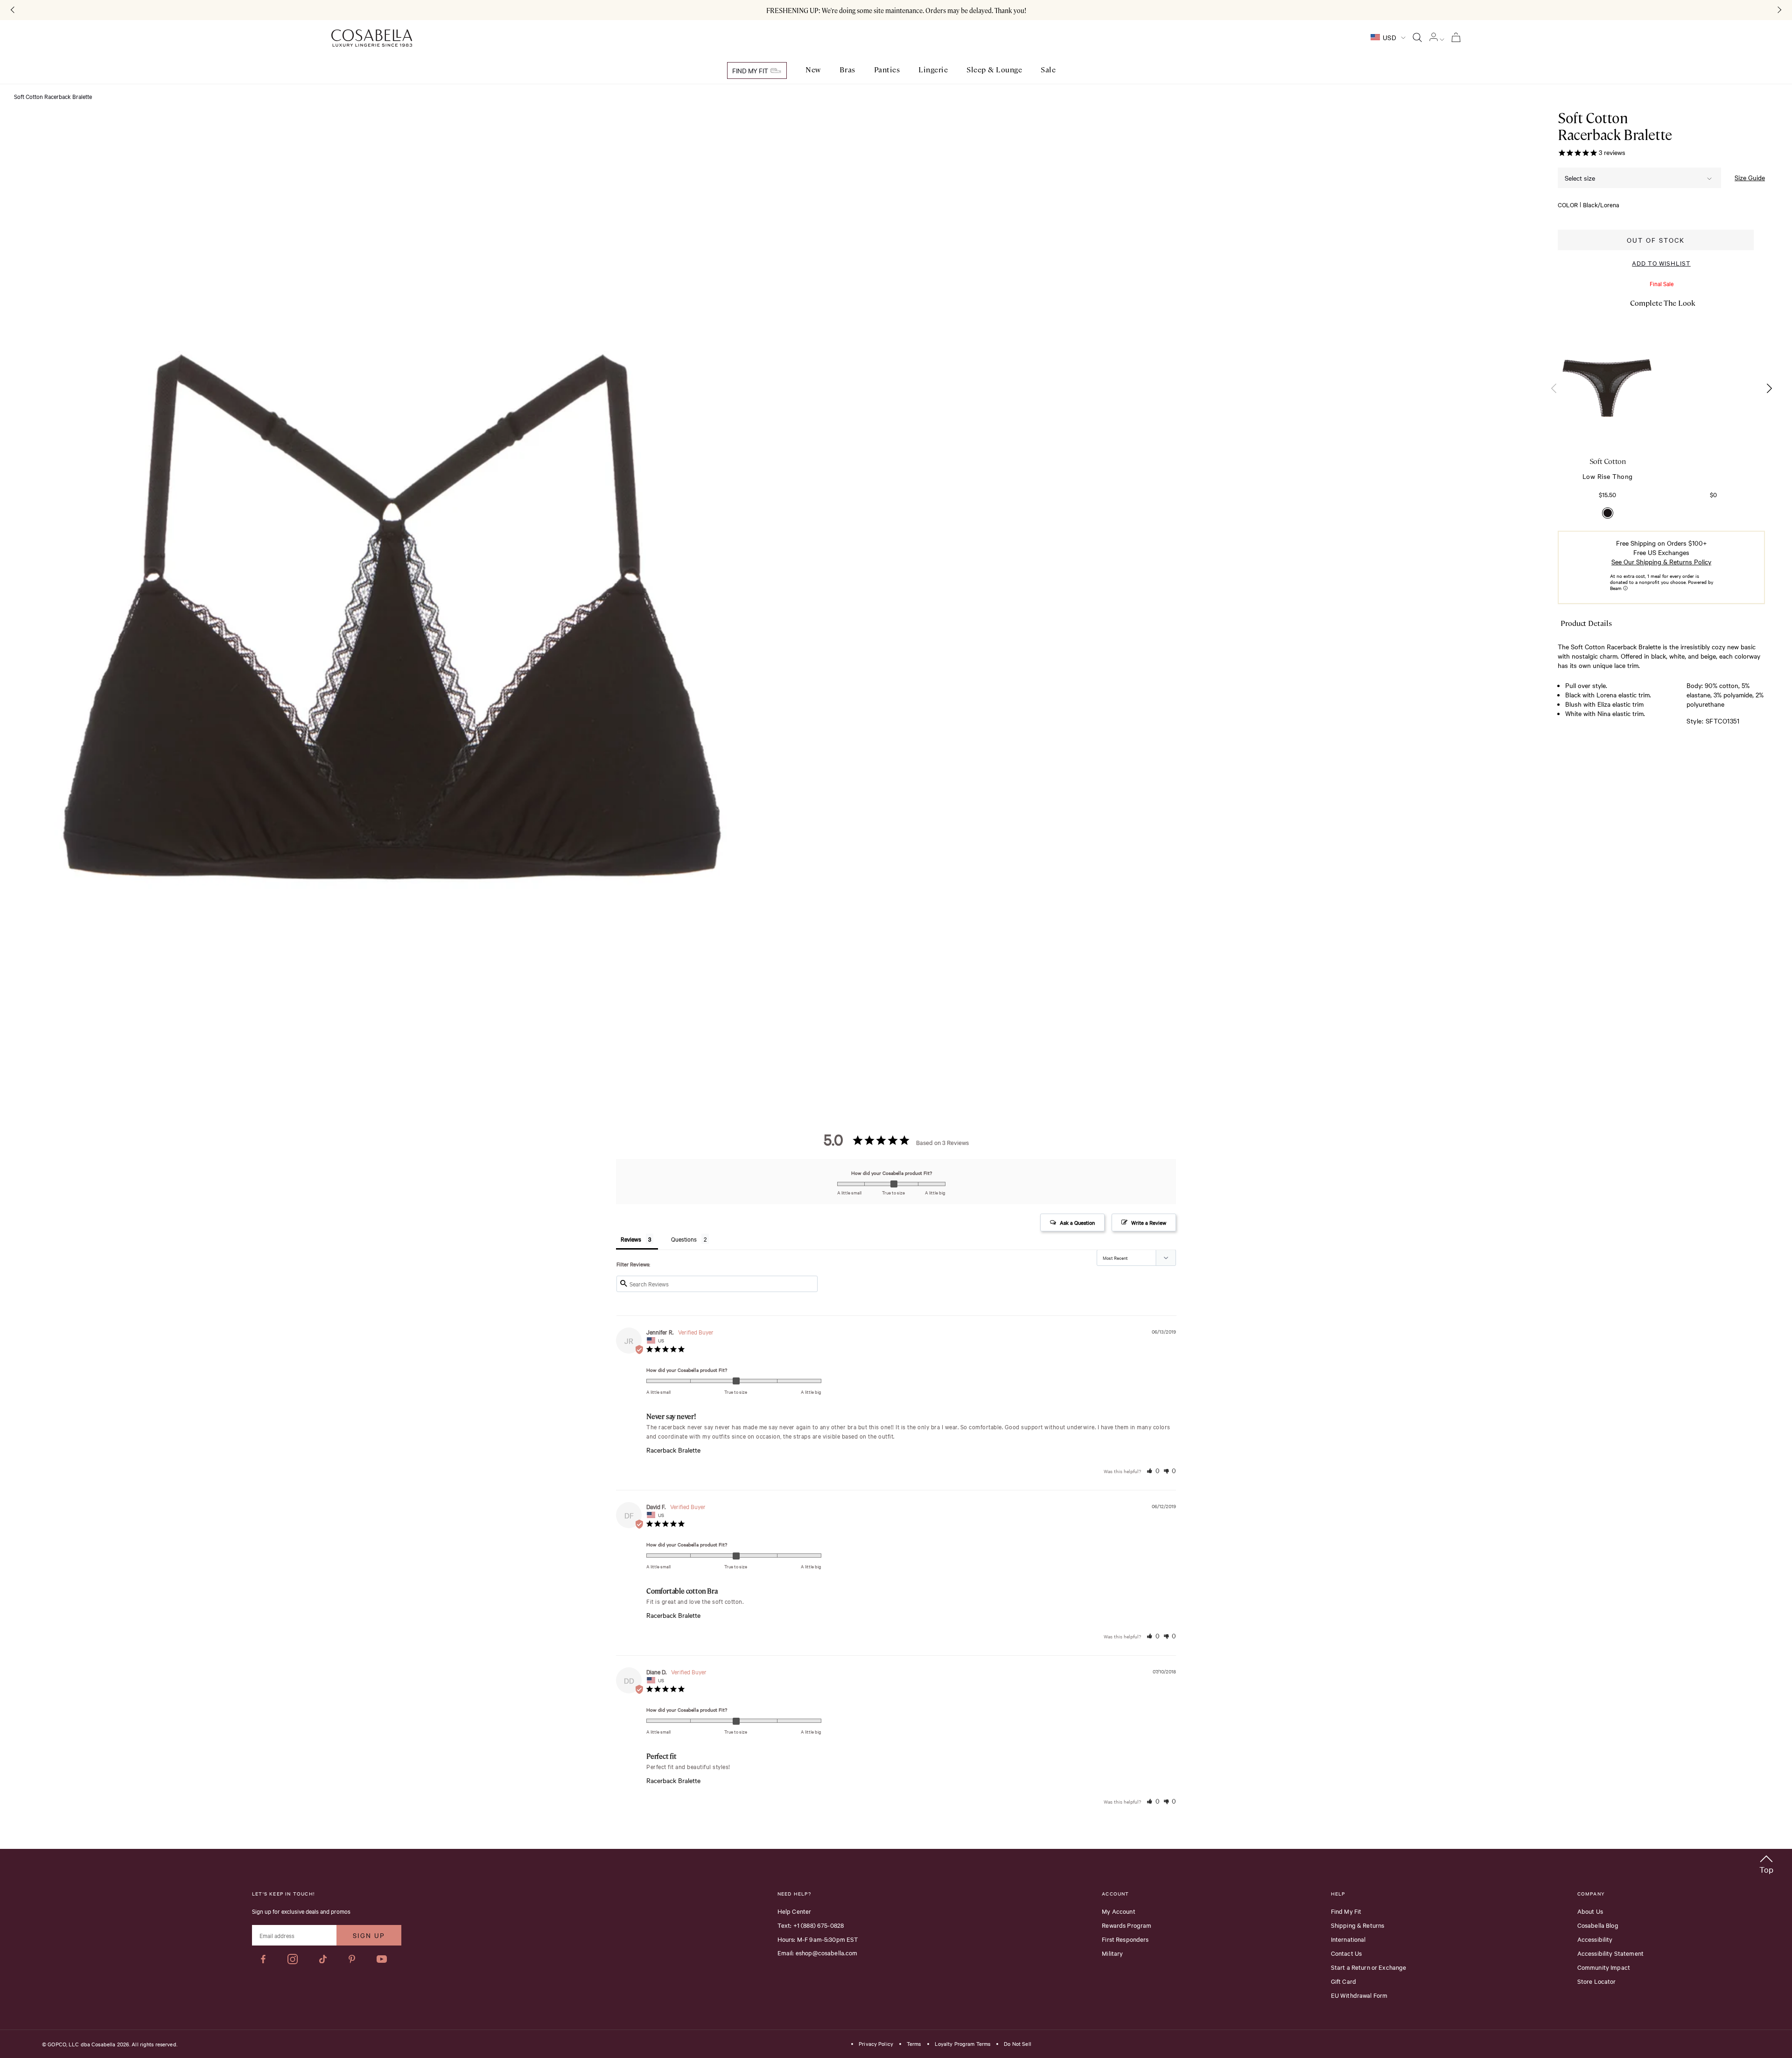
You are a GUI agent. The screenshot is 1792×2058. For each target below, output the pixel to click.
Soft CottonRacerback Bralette (1615, 126)
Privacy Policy (876, 2044)
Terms (914, 2044)
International (1348, 1939)
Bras (847, 70)
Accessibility (1595, 1939)
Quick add (1608, 421)
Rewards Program (1127, 1925)
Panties (887, 70)
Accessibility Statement (1610, 1953)
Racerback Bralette (673, 1450)
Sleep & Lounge (994, 70)
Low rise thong (1608, 476)
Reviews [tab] (631, 1239)
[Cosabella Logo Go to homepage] (372, 38)
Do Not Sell (1017, 2044)
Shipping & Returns (1358, 1925)
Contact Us (1347, 1953)
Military (1112, 1953)
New (813, 70)
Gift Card (1344, 1981)
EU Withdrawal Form (1359, 1995)
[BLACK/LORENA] (1608, 513)
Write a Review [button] (1149, 1222)
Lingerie (933, 70)
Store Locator (1597, 1981)
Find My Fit (751, 70)
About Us (1590, 1911)
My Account (1119, 1911)
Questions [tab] (684, 1239)
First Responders (1125, 1939)
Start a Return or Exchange (1369, 1967)
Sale (1048, 70)
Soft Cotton (1608, 461)
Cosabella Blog (1598, 1925)
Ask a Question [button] (1077, 1222)
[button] (1769, 388)
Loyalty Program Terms (963, 2044)
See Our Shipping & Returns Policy (1661, 562)
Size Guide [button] (1750, 178)
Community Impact (1604, 1967)
